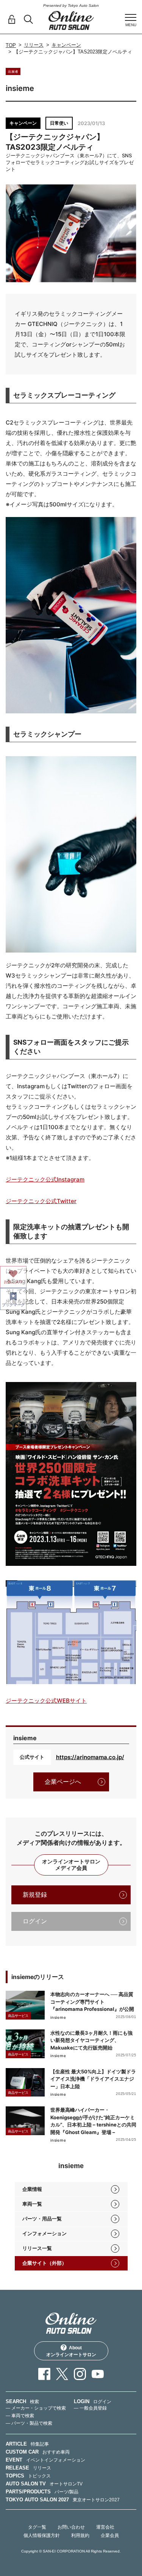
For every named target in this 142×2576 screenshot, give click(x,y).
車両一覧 (32, 2204)
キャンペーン (66, 45)
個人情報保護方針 (42, 2535)
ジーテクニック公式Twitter (41, 1201)
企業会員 (110, 2535)
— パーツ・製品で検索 (29, 2423)
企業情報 (32, 2189)
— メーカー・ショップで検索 (36, 2408)
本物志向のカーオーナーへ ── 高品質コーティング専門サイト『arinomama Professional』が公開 (92, 2002)
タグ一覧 (37, 2527)
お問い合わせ (71, 2527)
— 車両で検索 (20, 2416)
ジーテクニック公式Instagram (45, 1179)
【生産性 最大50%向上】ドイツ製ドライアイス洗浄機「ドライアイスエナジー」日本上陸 (93, 2079)
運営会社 (105, 2527)
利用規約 (80, 2535)
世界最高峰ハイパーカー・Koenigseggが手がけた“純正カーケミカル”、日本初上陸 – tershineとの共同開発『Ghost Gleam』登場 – (93, 2121)
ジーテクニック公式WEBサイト (46, 1701)
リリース (34, 45)
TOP (11, 45)
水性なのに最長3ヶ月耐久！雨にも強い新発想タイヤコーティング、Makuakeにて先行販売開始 (91, 2040)
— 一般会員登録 (90, 2408)
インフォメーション (44, 2234)
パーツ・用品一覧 (42, 2219)
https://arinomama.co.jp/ (90, 1757)
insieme (58, 2017)
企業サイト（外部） (44, 2263)
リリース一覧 (37, 2248)
